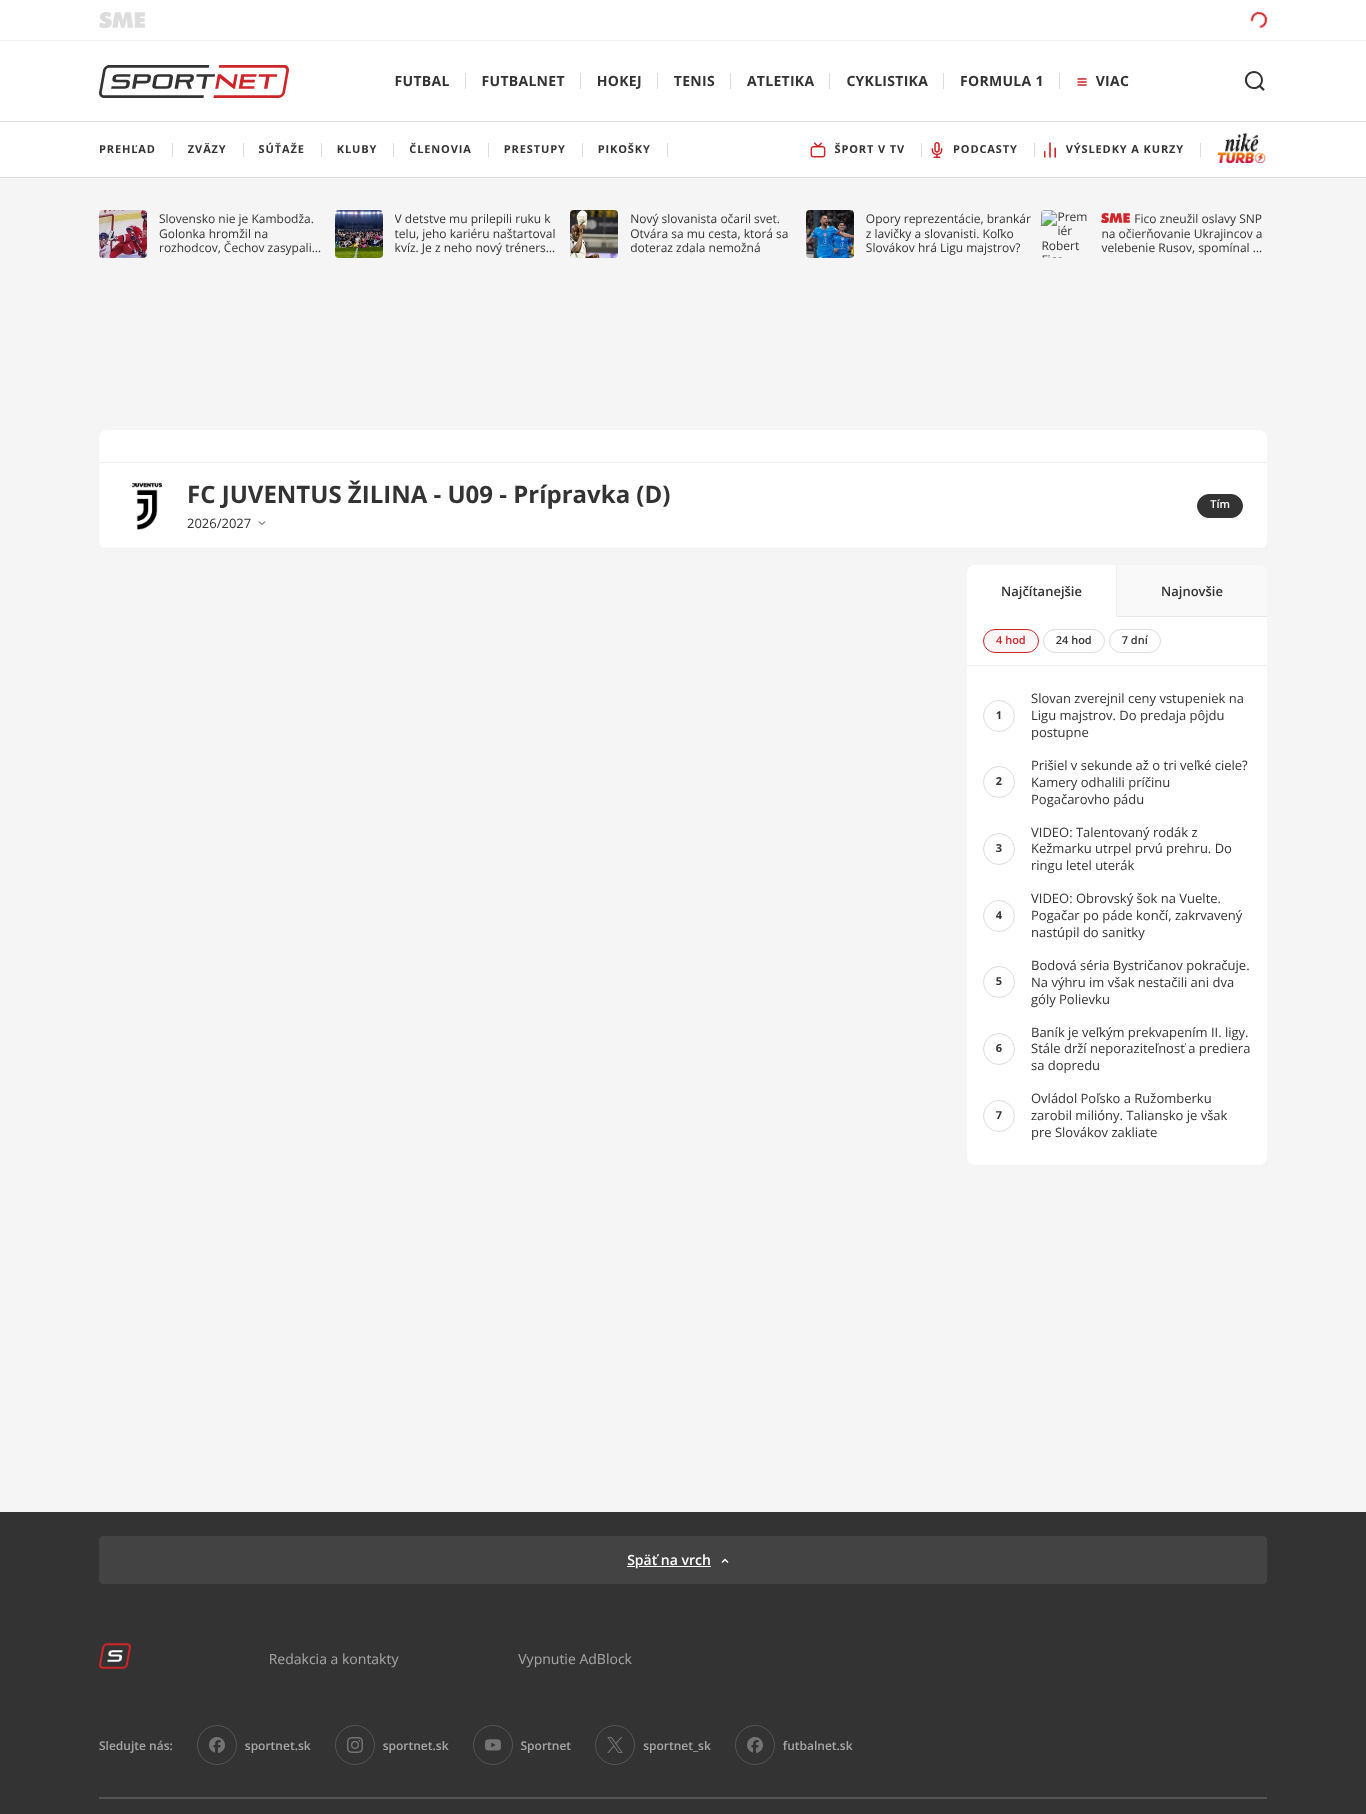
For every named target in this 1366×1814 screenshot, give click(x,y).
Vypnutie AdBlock (575, 1658)
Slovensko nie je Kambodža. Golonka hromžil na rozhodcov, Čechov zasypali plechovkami (236, 233)
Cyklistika (887, 81)
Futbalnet (523, 81)
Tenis (694, 81)
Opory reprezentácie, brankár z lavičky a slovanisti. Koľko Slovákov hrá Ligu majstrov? (948, 233)
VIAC (1112, 81)
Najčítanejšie (1041, 591)
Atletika (780, 81)
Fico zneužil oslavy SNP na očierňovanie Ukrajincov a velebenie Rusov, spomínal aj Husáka (1181, 233)
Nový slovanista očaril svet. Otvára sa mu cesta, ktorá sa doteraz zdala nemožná (709, 233)
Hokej (619, 81)
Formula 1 (1002, 81)
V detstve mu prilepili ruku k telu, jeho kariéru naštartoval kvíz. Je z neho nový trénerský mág (477, 233)
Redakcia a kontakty (334, 1658)
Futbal (422, 81)
